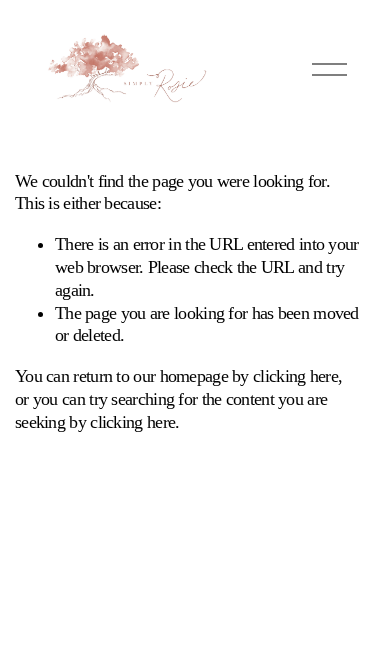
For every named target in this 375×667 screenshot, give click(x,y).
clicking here (295, 376)
